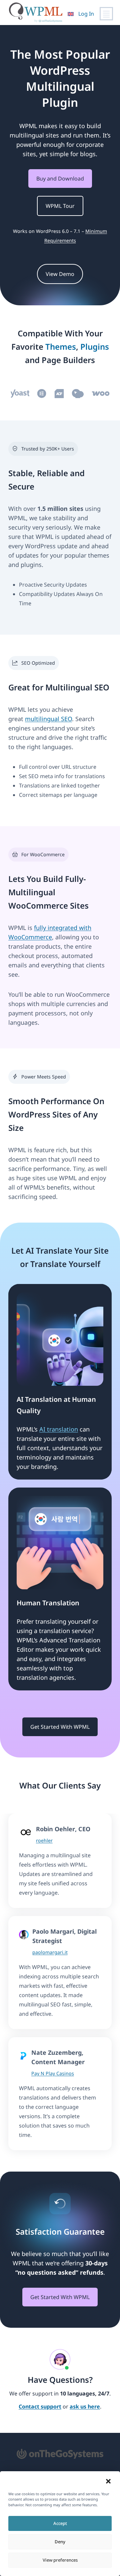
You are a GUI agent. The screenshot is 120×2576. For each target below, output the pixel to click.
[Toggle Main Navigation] (106, 14)
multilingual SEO (48, 719)
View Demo (60, 274)
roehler (44, 1840)
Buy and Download (60, 179)
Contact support (40, 2407)
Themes (61, 347)
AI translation (59, 1429)
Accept (60, 2523)
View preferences (60, 2560)
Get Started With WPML (60, 1727)
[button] (108, 2481)
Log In (86, 14)
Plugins (95, 347)
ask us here (85, 2407)
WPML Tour (60, 206)
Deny (60, 2542)
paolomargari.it (50, 1952)
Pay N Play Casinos (53, 2073)
